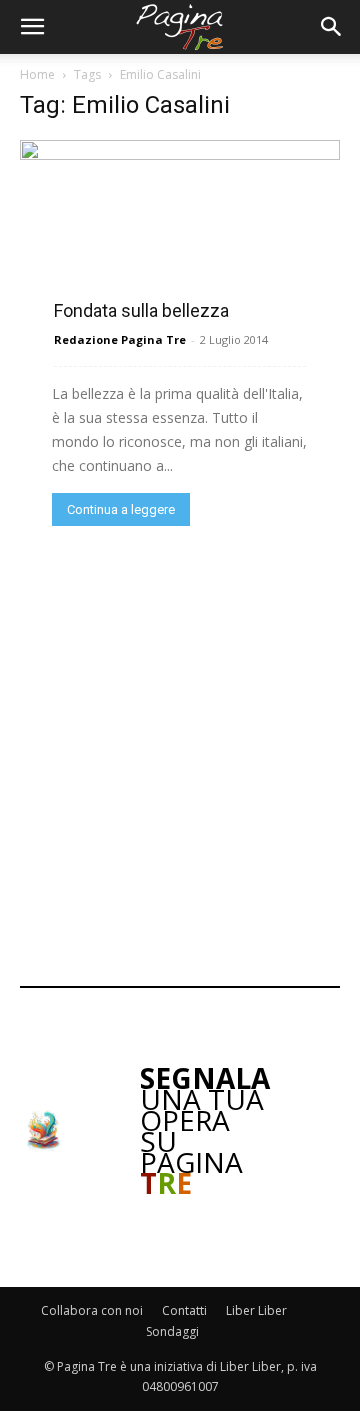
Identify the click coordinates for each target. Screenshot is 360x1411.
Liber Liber (256, 1310)
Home (37, 74)
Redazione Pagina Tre (120, 339)
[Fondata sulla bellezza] (180, 228)
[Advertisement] (180, 754)
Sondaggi (172, 1331)
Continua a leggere (121, 509)
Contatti (184, 1310)
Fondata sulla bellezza (141, 310)
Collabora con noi (92, 1310)
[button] (32, 27)
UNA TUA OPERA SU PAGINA (205, 1130)
